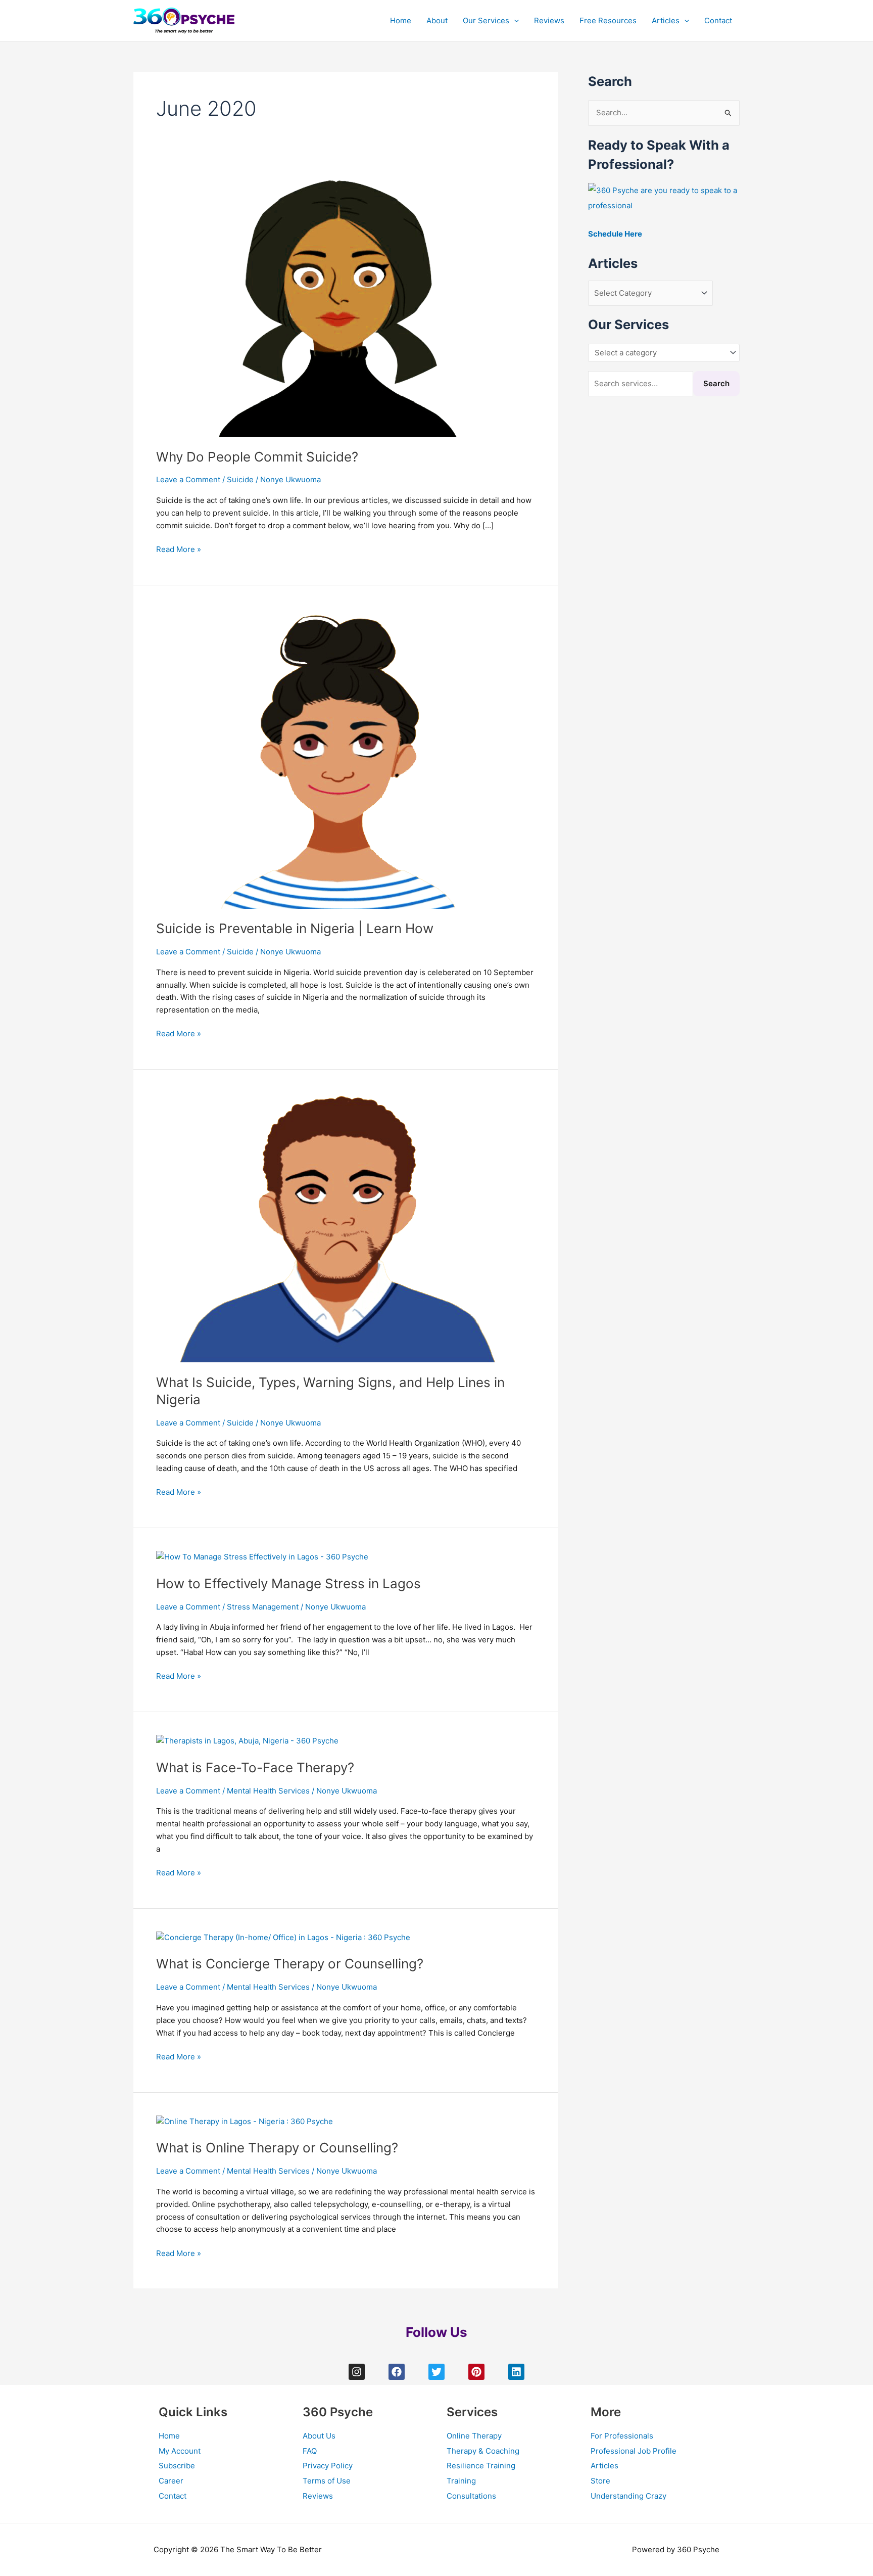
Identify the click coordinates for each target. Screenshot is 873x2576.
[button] (514, 21)
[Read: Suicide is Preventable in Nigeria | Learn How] (338, 757)
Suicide (240, 479)
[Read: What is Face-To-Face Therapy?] (247, 1741)
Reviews (549, 20)
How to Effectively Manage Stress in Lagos (288, 1583)
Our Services (486, 20)
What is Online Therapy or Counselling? (277, 2148)
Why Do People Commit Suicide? (257, 457)
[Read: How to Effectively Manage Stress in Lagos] (262, 1557)
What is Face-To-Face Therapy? (255, 1767)
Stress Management (263, 1607)
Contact (718, 20)
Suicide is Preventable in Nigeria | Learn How (295, 928)
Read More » (179, 549)
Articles (666, 20)
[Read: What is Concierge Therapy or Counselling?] (283, 1937)
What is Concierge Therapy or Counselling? (290, 1964)
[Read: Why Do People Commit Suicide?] (338, 303)
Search (716, 383)
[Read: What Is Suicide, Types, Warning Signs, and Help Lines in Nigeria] (338, 1227)
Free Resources (608, 20)
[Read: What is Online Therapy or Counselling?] (245, 2121)
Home (401, 20)
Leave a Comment (188, 479)
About (437, 20)
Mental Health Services (268, 1791)
